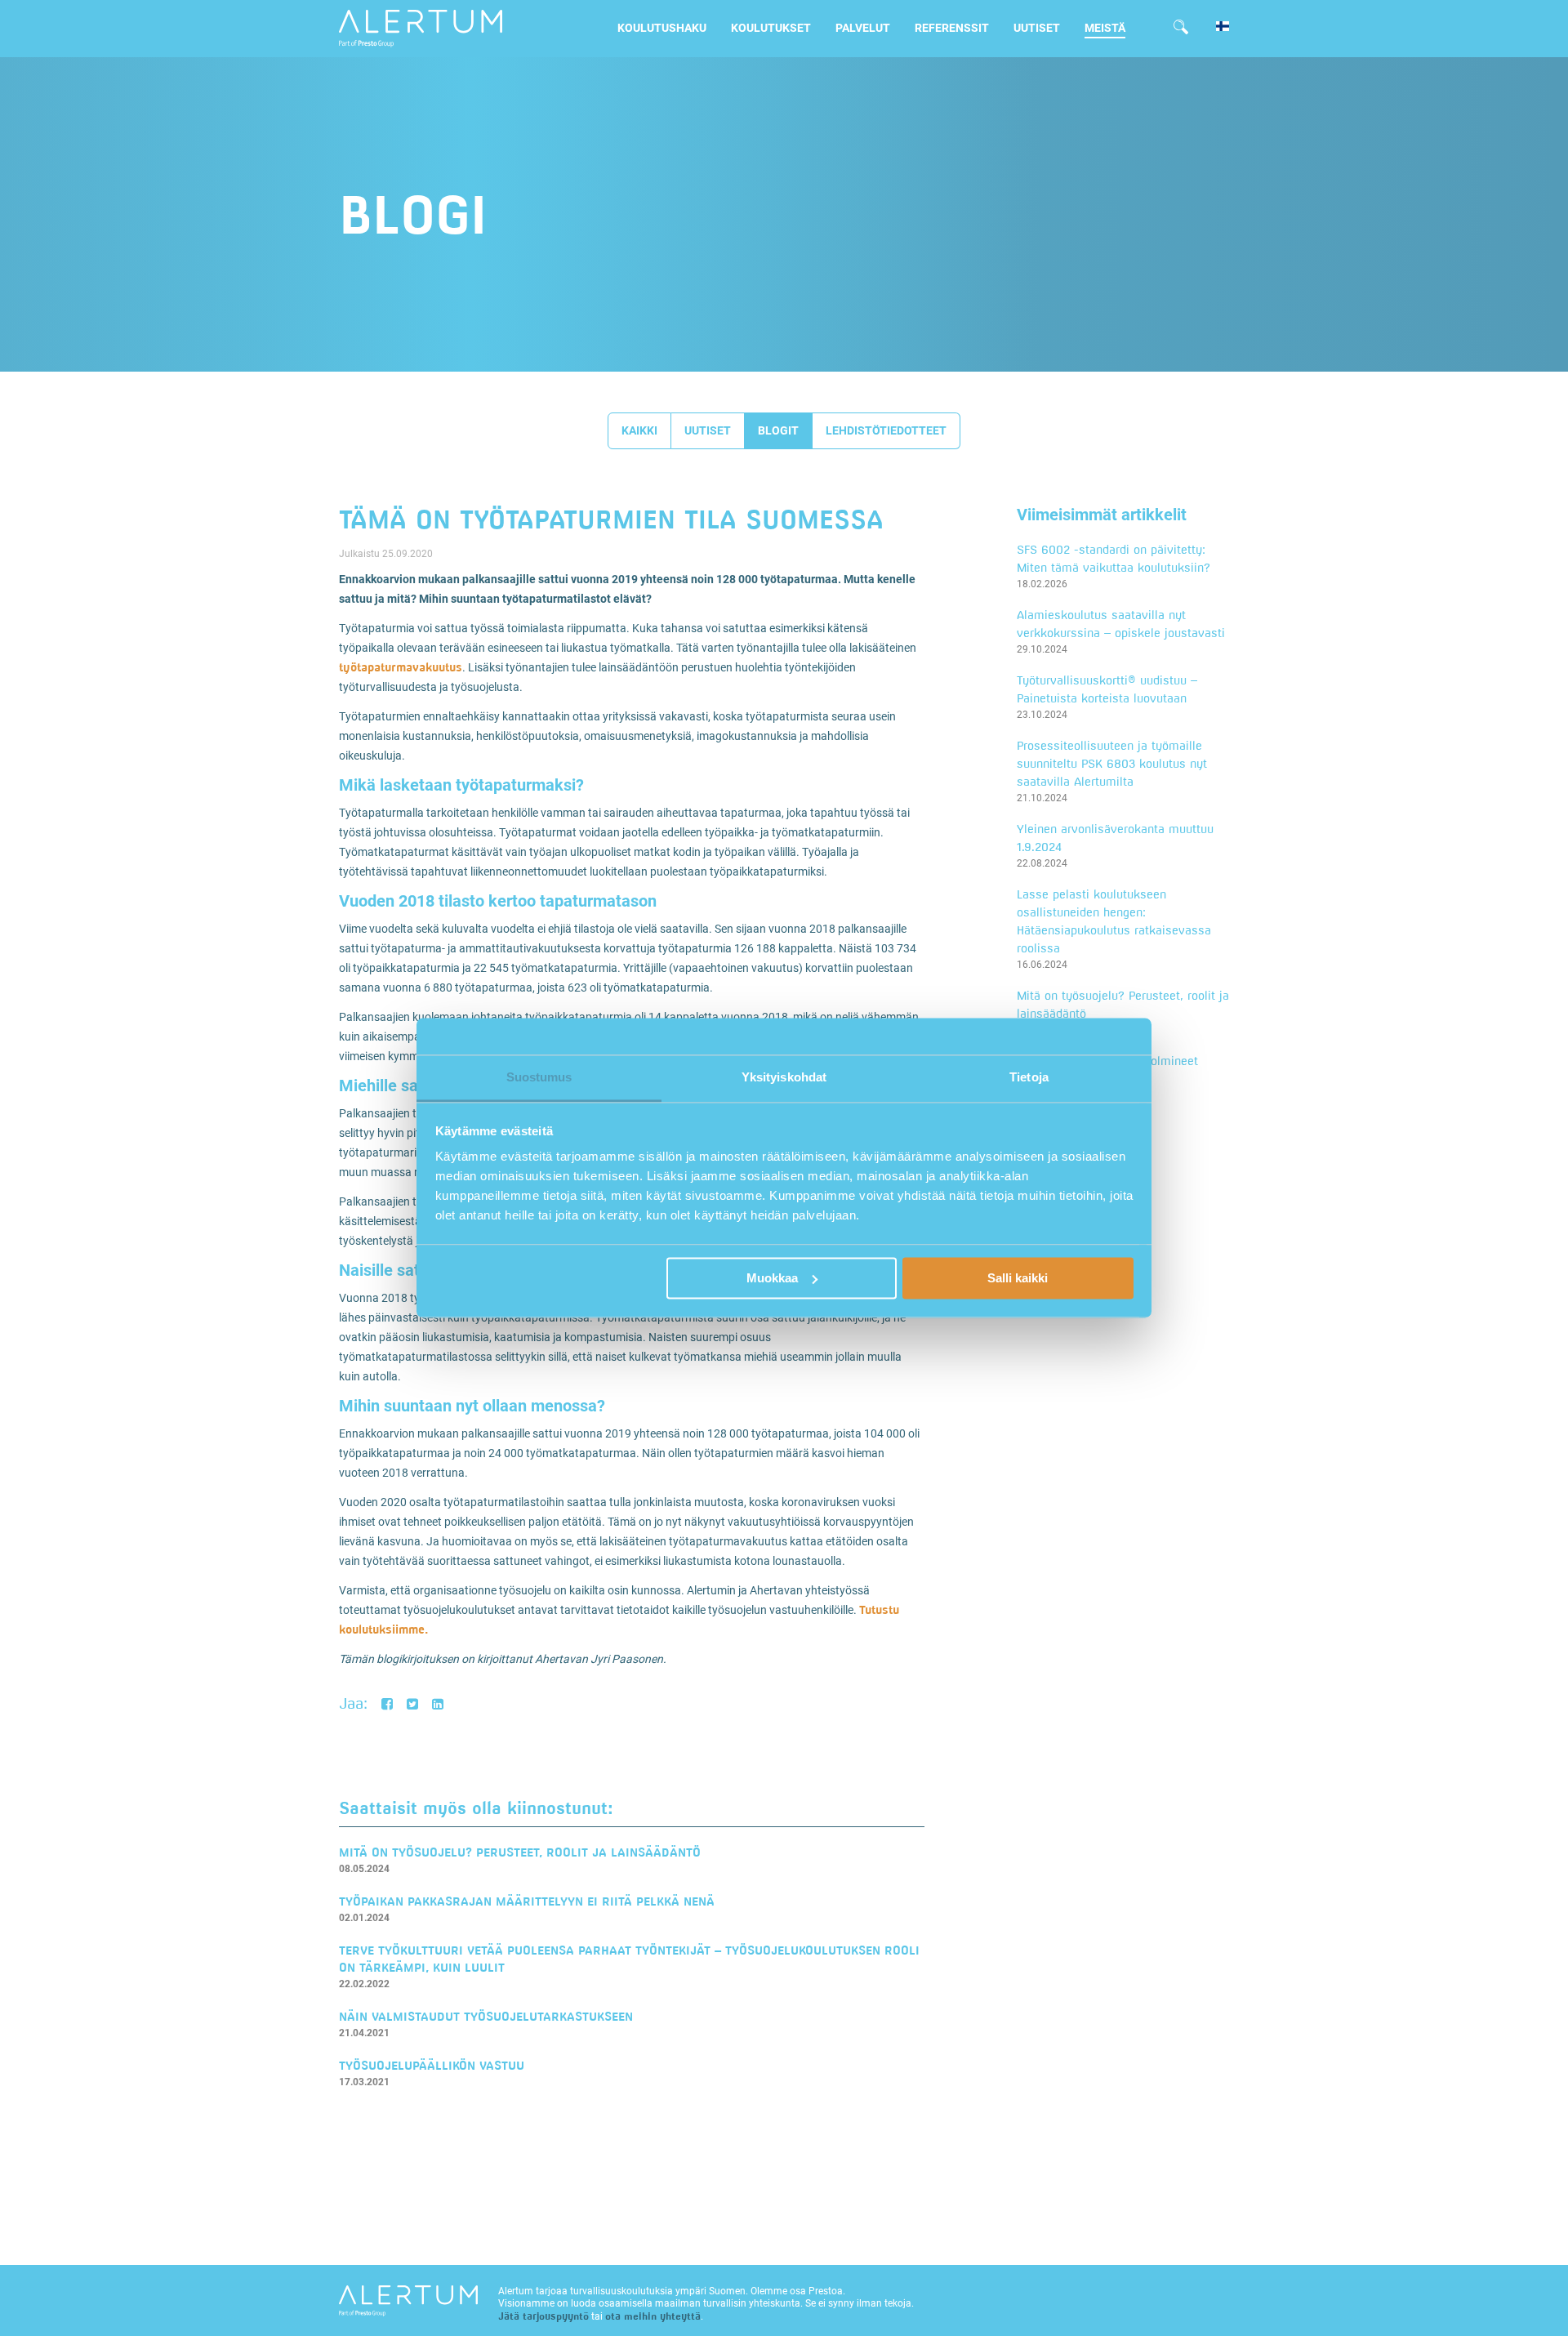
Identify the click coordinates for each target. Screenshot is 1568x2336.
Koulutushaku (662, 28)
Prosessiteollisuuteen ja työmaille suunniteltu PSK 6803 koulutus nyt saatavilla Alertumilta (1112, 763)
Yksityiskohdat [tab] (784, 1077)
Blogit (778, 430)
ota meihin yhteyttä (653, 2316)
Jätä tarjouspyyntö (543, 2316)
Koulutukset (771, 28)
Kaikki (639, 430)
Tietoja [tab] (1029, 1077)
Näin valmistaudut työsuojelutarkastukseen (486, 2016)
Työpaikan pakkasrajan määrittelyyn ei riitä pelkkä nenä (527, 1901)
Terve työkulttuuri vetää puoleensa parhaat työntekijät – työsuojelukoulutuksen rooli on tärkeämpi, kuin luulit (629, 1959)
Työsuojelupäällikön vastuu (432, 2065)
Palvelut (863, 28)
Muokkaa (772, 1278)
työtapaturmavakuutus (401, 667)
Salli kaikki (1018, 1278)
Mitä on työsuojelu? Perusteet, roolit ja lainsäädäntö (520, 1852)
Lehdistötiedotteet (886, 430)
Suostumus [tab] (539, 1077)
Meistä (1105, 28)
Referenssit (952, 28)
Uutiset (1037, 28)
